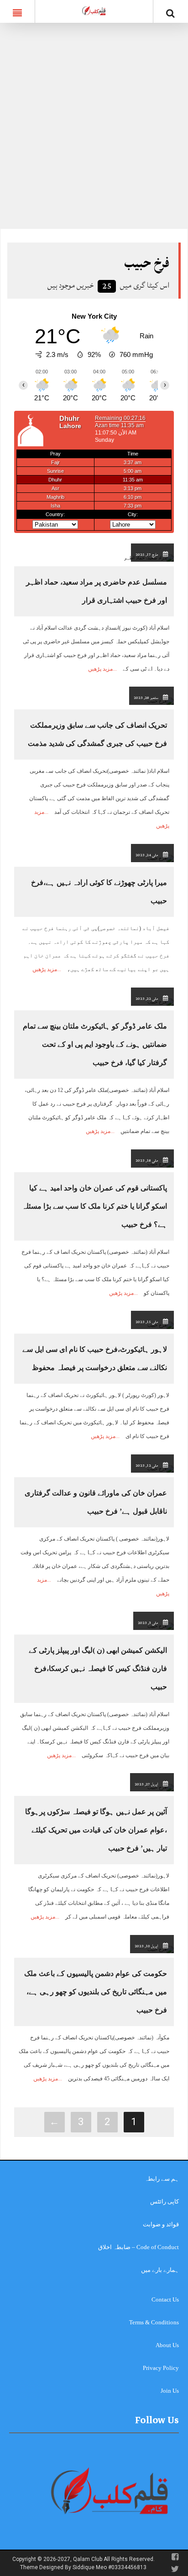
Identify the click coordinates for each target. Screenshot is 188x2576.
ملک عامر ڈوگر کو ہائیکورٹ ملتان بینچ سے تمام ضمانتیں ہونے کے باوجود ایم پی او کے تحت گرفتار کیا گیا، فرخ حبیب (95, 1044)
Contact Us (165, 2299)
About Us (167, 2345)
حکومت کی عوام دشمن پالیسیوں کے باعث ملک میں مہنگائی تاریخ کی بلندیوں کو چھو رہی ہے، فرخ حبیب (96, 1992)
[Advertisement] (94, 130)
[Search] (171, 13)
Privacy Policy (161, 2368)
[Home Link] (94, 10)
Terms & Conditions (154, 2322)
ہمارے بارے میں (160, 2270)
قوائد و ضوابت (161, 2224)
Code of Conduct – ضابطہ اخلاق (138, 2247)
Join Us (170, 2391)
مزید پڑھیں (100, 669)
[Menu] (17, 11)
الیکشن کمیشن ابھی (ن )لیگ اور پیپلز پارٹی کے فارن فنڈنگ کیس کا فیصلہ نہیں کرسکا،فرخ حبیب (98, 1668)
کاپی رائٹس (164, 2201)
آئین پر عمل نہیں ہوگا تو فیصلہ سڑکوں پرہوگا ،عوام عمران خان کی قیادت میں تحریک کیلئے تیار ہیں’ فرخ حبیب (96, 1830)
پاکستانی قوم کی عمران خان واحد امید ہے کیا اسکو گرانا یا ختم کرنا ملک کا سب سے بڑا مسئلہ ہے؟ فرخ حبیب (94, 1206)
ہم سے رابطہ (162, 2179)
